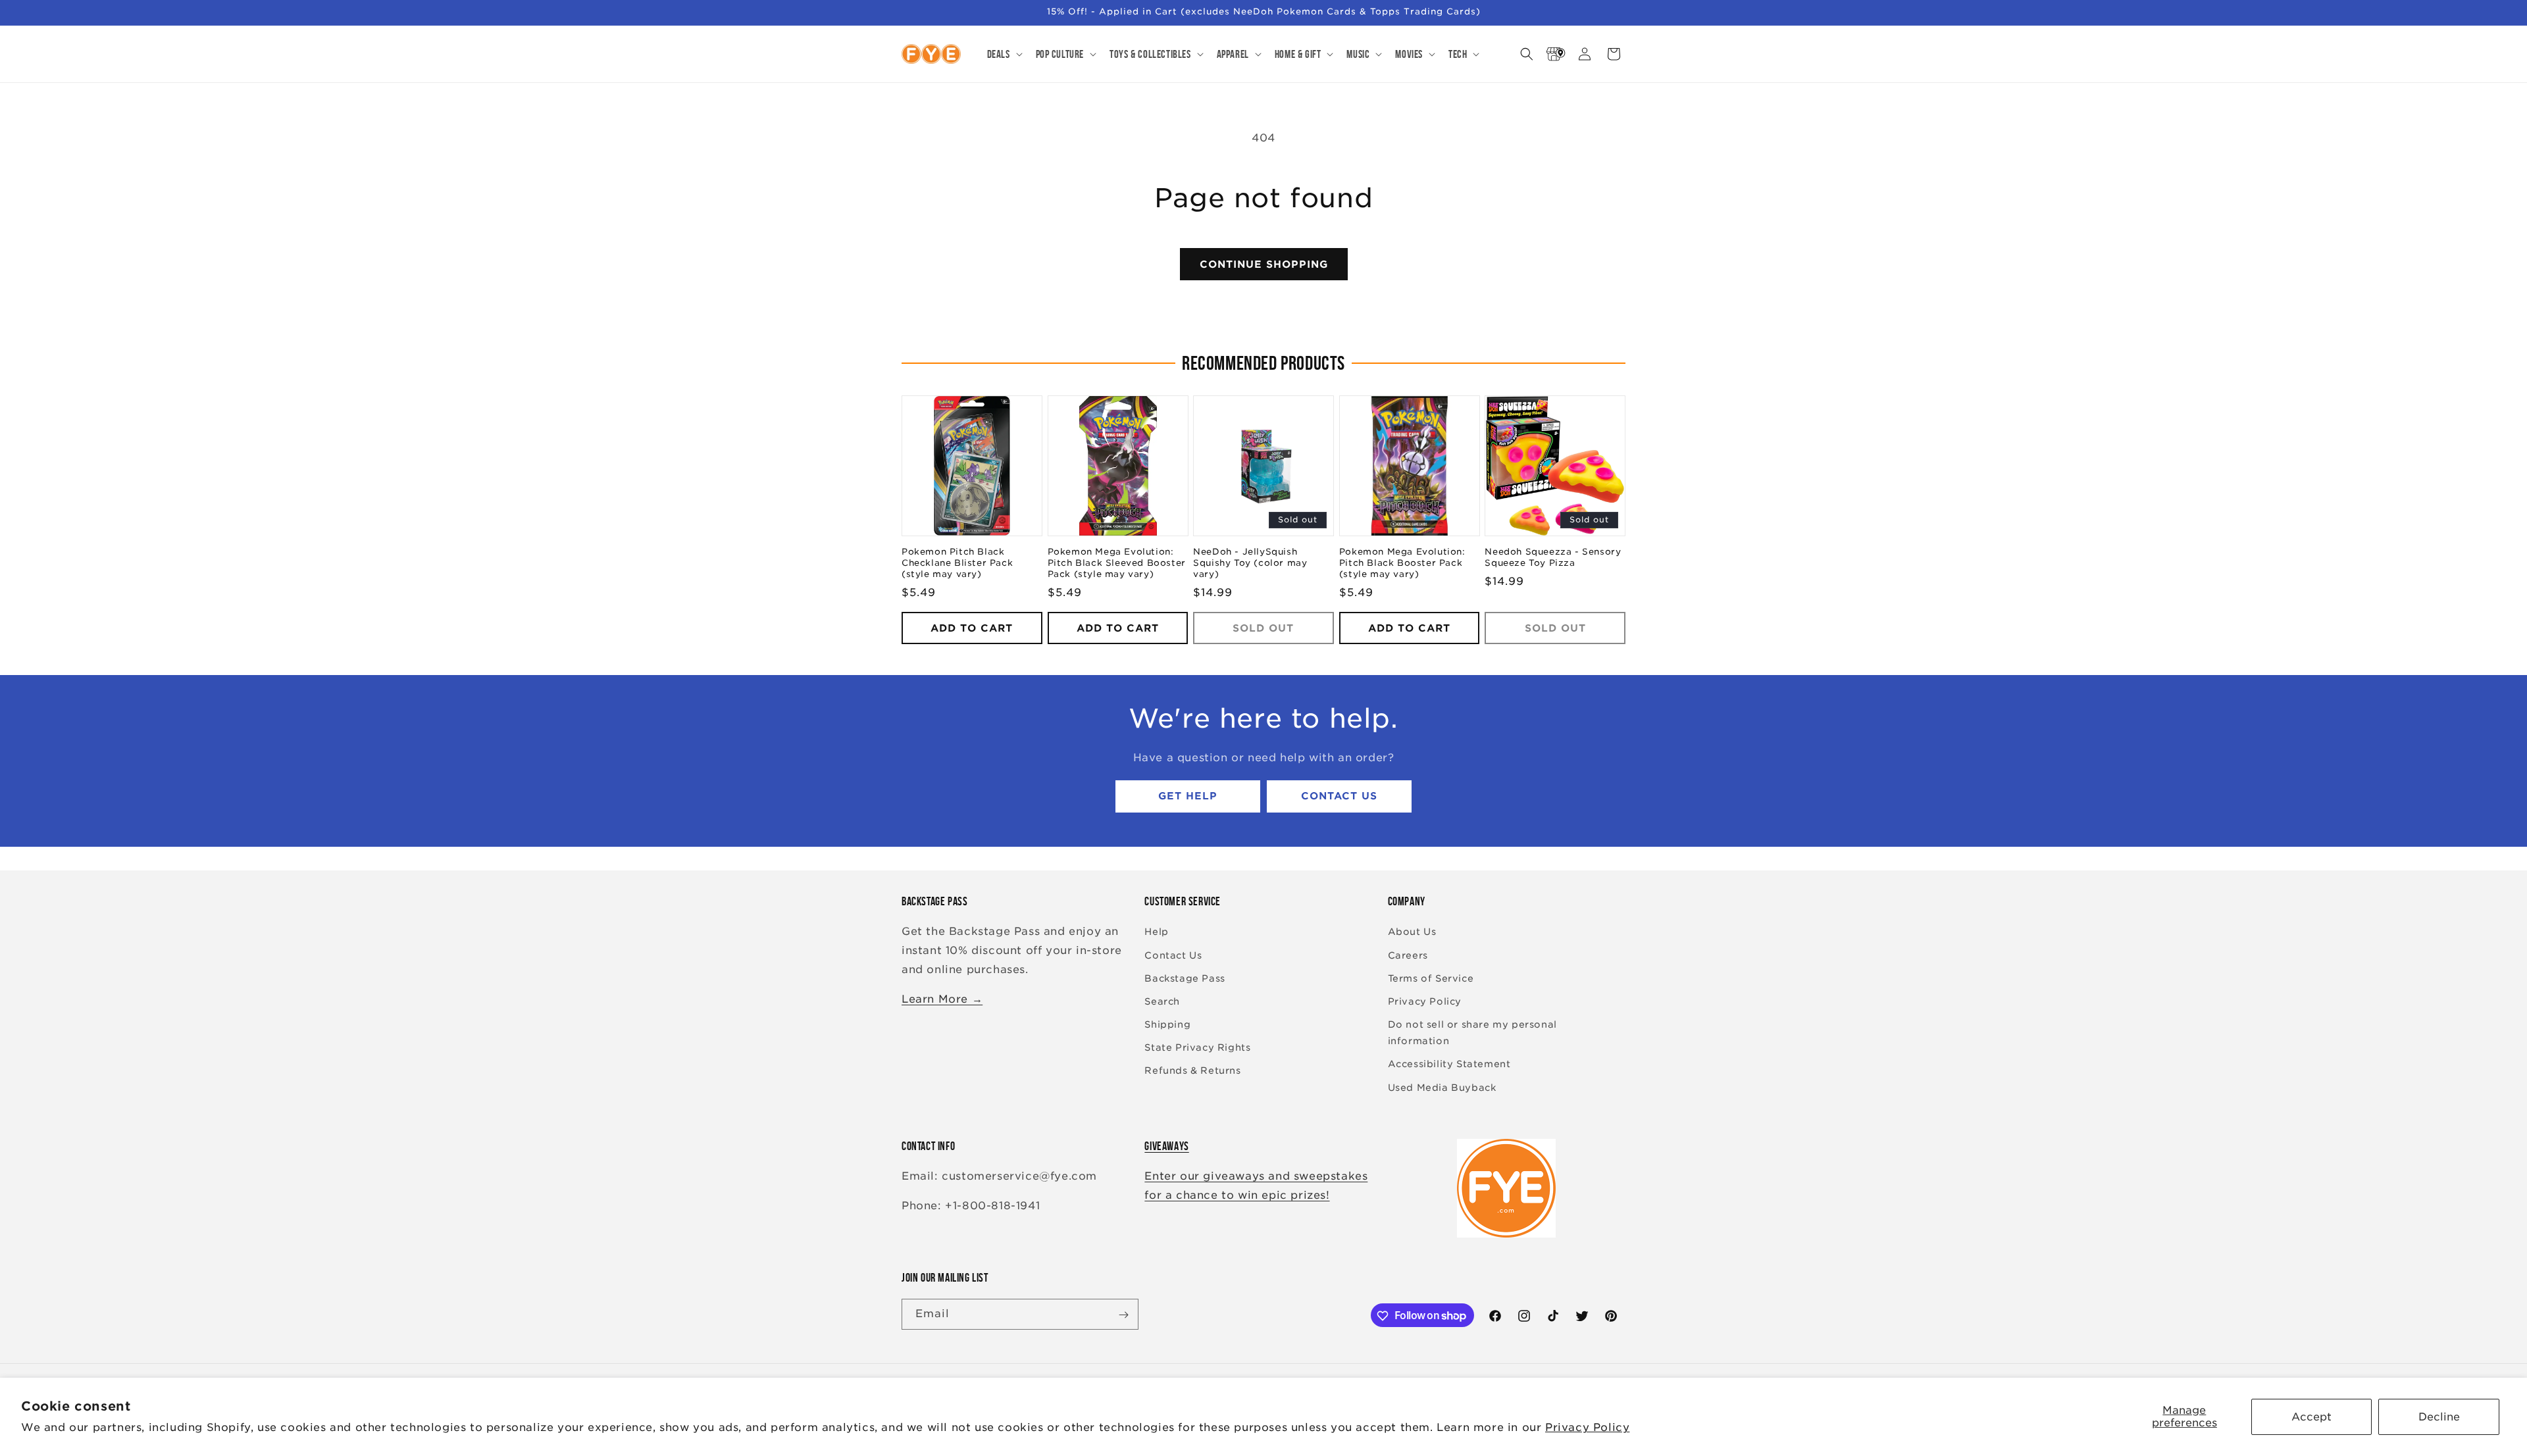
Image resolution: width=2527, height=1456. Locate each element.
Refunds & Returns (1192, 1071)
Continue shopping (1264, 264)
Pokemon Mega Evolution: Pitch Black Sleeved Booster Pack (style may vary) (1117, 564)
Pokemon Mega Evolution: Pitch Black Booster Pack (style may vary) (1402, 564)
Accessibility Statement (1449, 1065)
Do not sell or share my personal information (1472, 1033)
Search (1162, 1001)
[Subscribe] (1123, 1315)
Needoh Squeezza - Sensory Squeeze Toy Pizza (1553, 558)
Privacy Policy (1587, 1427)
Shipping (1167, 1024)
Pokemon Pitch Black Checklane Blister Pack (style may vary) (957, 564)
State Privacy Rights (1197, 1048)
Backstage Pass (1185, 978)
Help (1156, 932)
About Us (1412, 932)
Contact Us (1339, 797)
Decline (2439, 1417)
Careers (1408, 955)
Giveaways (1166, 1146)
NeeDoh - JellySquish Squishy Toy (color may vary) (1250, 564)
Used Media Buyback (1442, 1088)
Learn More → (942, 999)
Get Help (1188, 797)
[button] (1004, 54)
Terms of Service (1431, 978)
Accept (2311, 1417)
